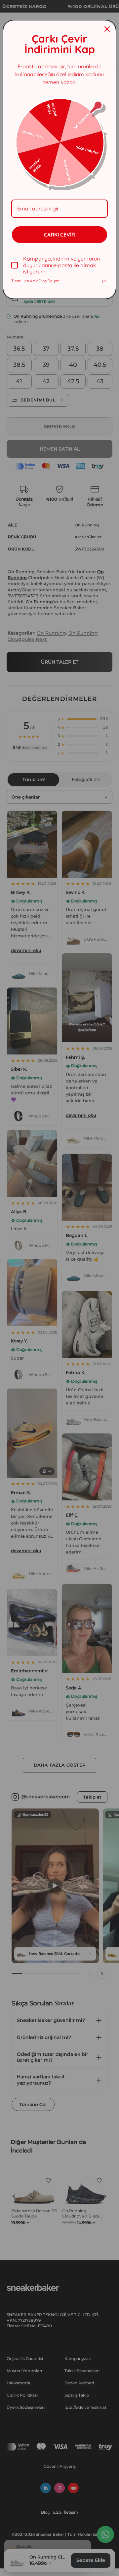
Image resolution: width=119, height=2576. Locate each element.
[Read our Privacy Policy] (104, 282)
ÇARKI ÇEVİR (59, 235)
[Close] (107, 29)
